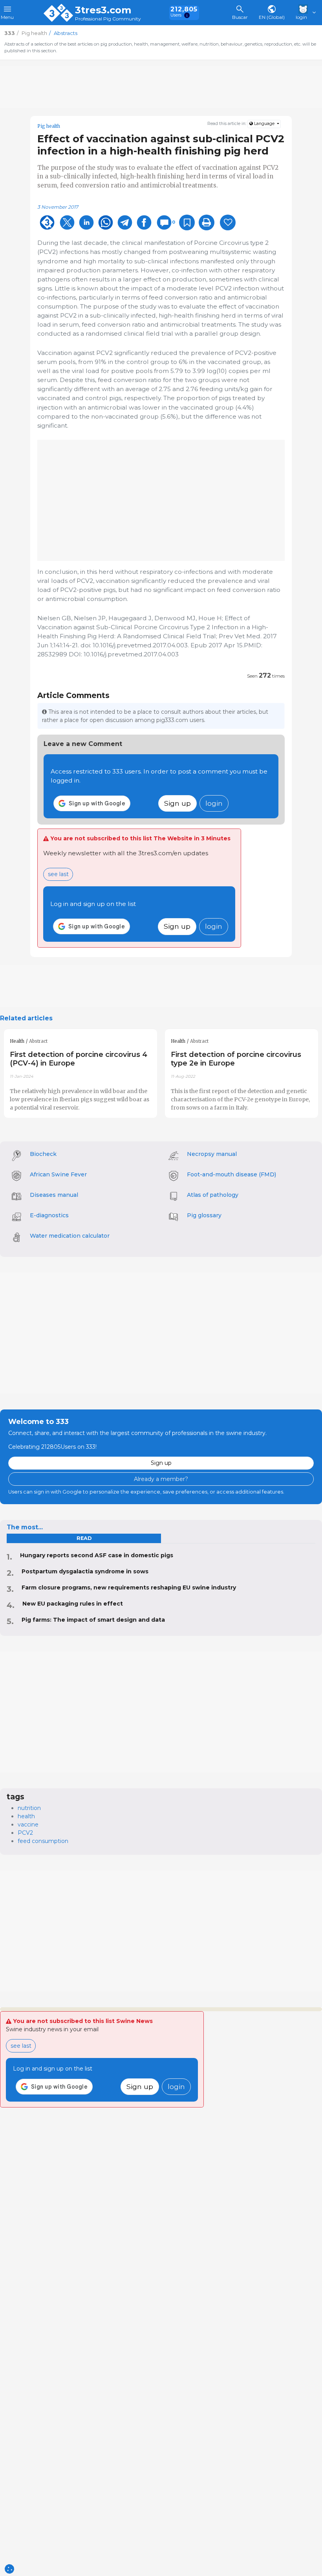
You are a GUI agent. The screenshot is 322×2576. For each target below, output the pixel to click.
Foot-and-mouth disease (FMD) (231, 1174)
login (214, 803)
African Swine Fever (58, 1174)
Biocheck (43, 1154)
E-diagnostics (49, 1215)
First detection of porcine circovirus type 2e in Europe (236, 1059)
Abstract (38, 1041)
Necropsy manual (212, 1154)
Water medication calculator (70, 1236)
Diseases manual (54, 1195)
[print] (207, 222)
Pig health (49, 126)
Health (17, 1041)
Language (264, 124)
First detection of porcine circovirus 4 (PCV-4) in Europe (79, 1059)
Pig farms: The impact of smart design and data (93, 1620)
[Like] (228, 222)
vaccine (28, 1825)
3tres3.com (103, 10)
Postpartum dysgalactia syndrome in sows (85, 1571)
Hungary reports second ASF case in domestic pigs (97, 1555)
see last (58, 874)
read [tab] (84, 1538)
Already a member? (161, 1479)
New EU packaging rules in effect (73, 1604)
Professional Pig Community (108, 19)
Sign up (177, 803)
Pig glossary (204, 1215)
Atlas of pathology (213, 1195)
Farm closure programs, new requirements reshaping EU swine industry (129, 1587)
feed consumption (43, 1841)
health (26, 1816)
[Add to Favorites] (187, 222)
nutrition (29, 1808)
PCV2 (25, 1833)
